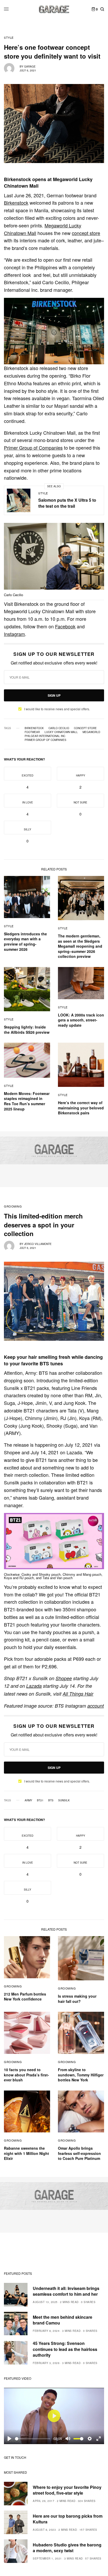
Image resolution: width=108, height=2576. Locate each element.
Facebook (65, 626)
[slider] (33, 2439)
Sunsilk (64, 1800)
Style (9, 38)
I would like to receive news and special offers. (57, 709)
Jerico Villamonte (38, 1244)
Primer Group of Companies (33, 448)
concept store (86, 233)
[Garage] (54, 9)
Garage (30, 66)
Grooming (13, 1206)
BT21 (40, 1800)
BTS (51, 1800)
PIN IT (57, 331)
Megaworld (91, 732)
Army (28, 1800)
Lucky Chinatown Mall (61, 732)
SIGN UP (54, 695)
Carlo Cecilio (59, 728)
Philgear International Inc (45, 736)
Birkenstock (16, 203)
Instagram (14, 634)
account (96, 1706)
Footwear (32, 732)
